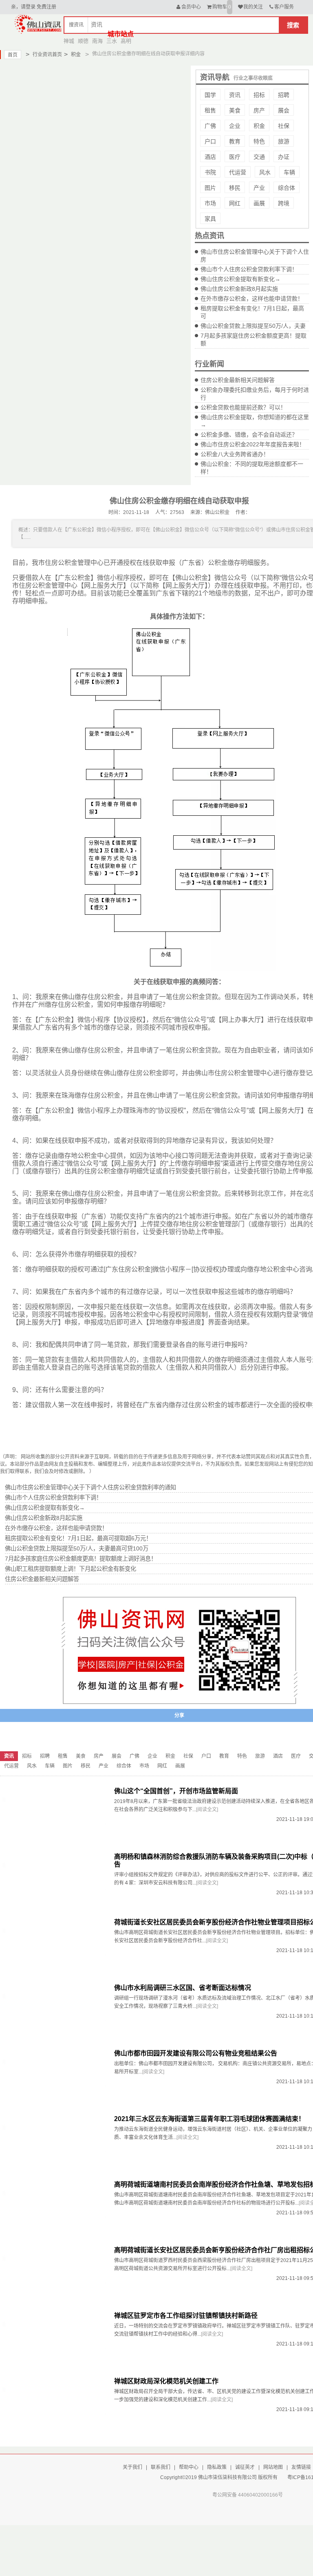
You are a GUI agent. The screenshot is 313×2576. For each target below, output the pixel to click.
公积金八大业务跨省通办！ (235, 454)
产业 (259, 188)
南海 (97, 41)
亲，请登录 (23, 7)
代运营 (238, 172)
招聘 (284, 95)
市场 (210, 203)
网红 (235, 203)
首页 (13, 55)
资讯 (235, 95)
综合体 (287, 188)
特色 (259, 141)
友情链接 (301, 2467)
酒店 (210, 157)
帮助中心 (189, 2467)
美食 (235, 110)
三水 (112, 41)
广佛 (210, 126)
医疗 (235, 157)
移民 (235, 188)
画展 (259, 203)
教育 (235, 141)
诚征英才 (245, 2467)
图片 (210, 188)
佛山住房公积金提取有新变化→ (240, 279)
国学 (210, 95)
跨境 (284, 203)
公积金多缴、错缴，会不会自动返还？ (249, 435)
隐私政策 (217, 2467)
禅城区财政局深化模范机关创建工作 (166, 2381)
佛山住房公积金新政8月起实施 (239, 289)
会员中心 (191, 7)
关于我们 (132, 2467)
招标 (259, 95)
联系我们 (161, 2467)
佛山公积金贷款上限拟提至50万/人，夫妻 (253, 326)
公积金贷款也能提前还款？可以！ (243, 407)
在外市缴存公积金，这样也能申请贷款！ (252, 299)
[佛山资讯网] (38, 24)
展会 (284, 110)
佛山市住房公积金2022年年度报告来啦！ (253, 444)
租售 (210, 110)
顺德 (83, 41)
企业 (235, 126)
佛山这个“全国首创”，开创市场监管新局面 (176, 1791)
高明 (126, 41)
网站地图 (273, 2467)
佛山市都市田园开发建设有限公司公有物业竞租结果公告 (196, 2053)
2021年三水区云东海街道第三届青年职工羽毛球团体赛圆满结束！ (209, 2119)
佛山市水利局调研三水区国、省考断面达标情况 (183, 1988)
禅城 (69, 41)
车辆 (289, 172)
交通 (259, 157)
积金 (72, 54)
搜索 (293, 25)
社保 (284, 126)
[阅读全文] (207, 1810)
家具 (210, 219)
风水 (265, 172)
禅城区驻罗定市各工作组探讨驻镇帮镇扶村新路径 (186, 2316)
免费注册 (46, 7)
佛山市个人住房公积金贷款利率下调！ (249, 269)
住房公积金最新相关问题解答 (238, 380)
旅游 (284, 141)
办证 (284, 157)
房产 (259, 110)
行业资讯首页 (44, 54)
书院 (210, 172)
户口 (210, 141)
